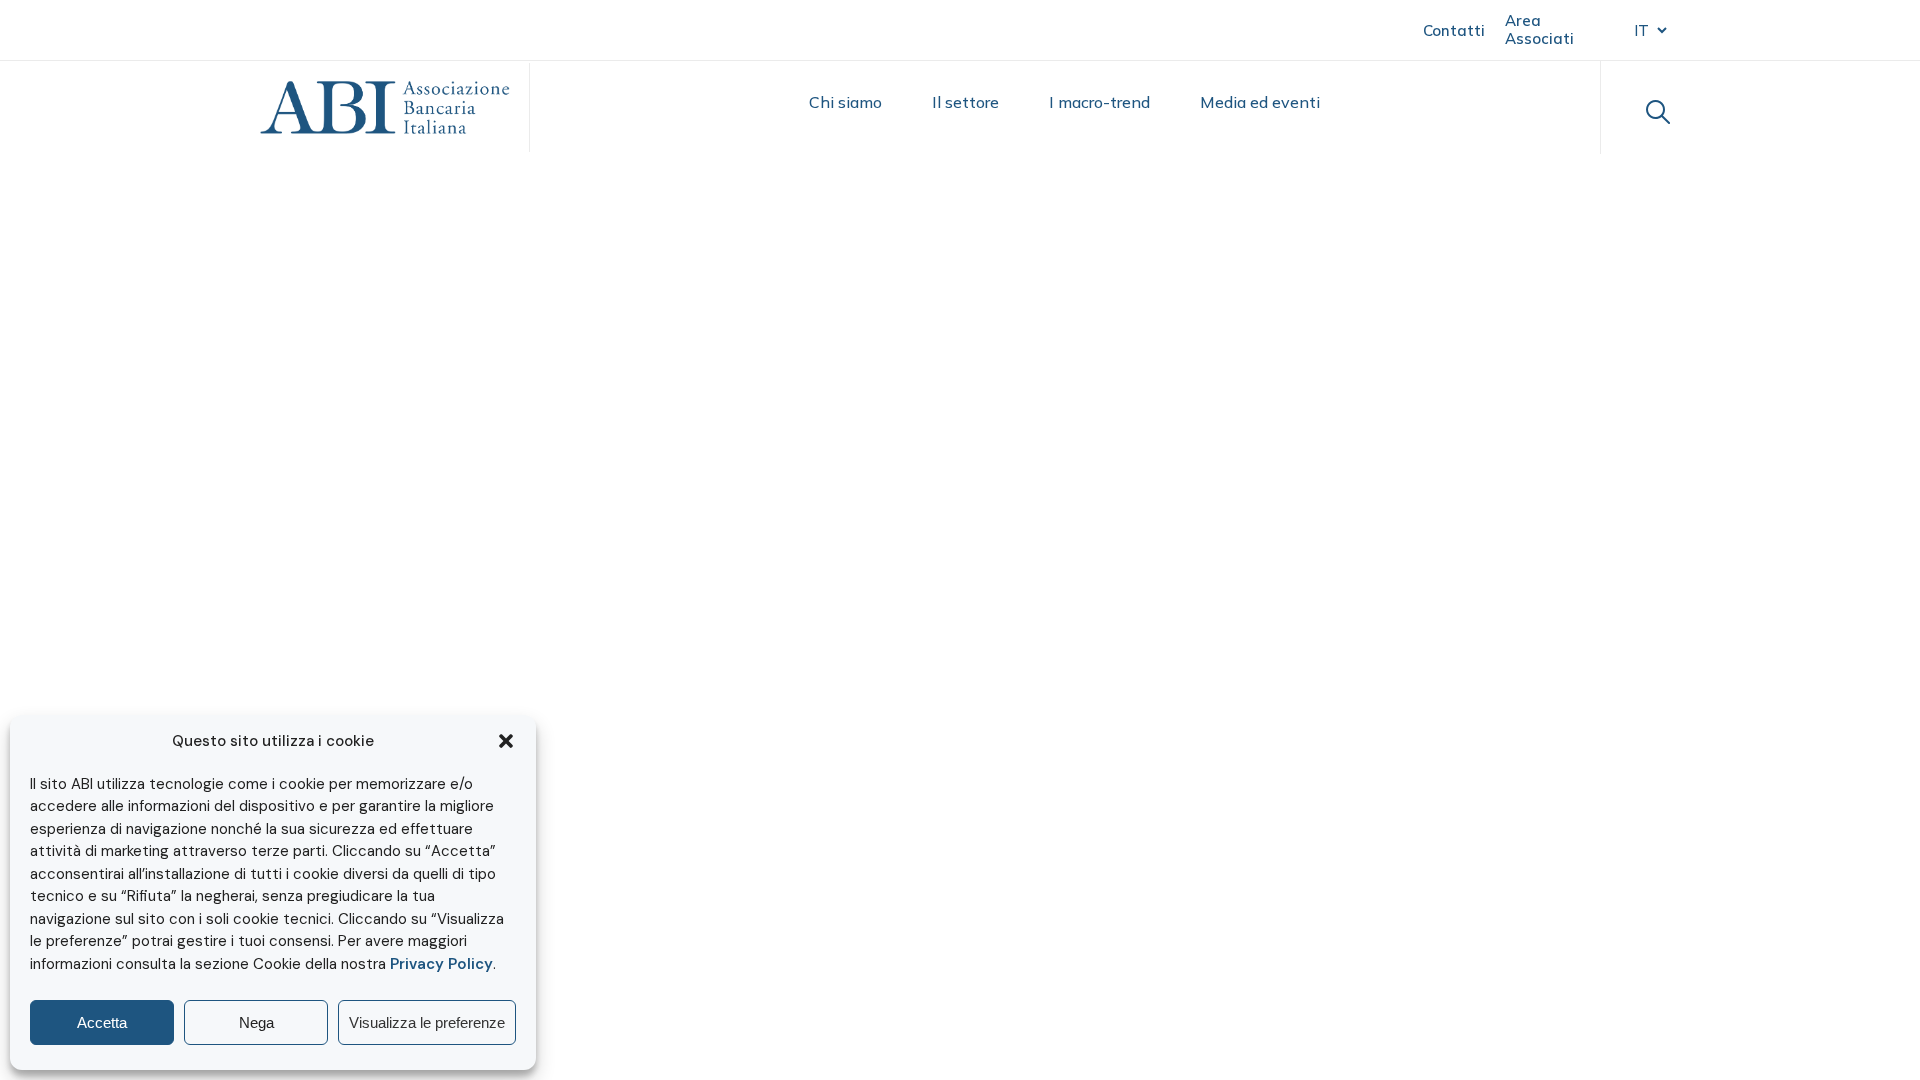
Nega (256, 1022)
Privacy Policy (441, 964)
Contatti (1454, 30)
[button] (506, 741)
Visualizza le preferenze (427, 1022)
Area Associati (1539, 29)
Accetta (102, 1022)
